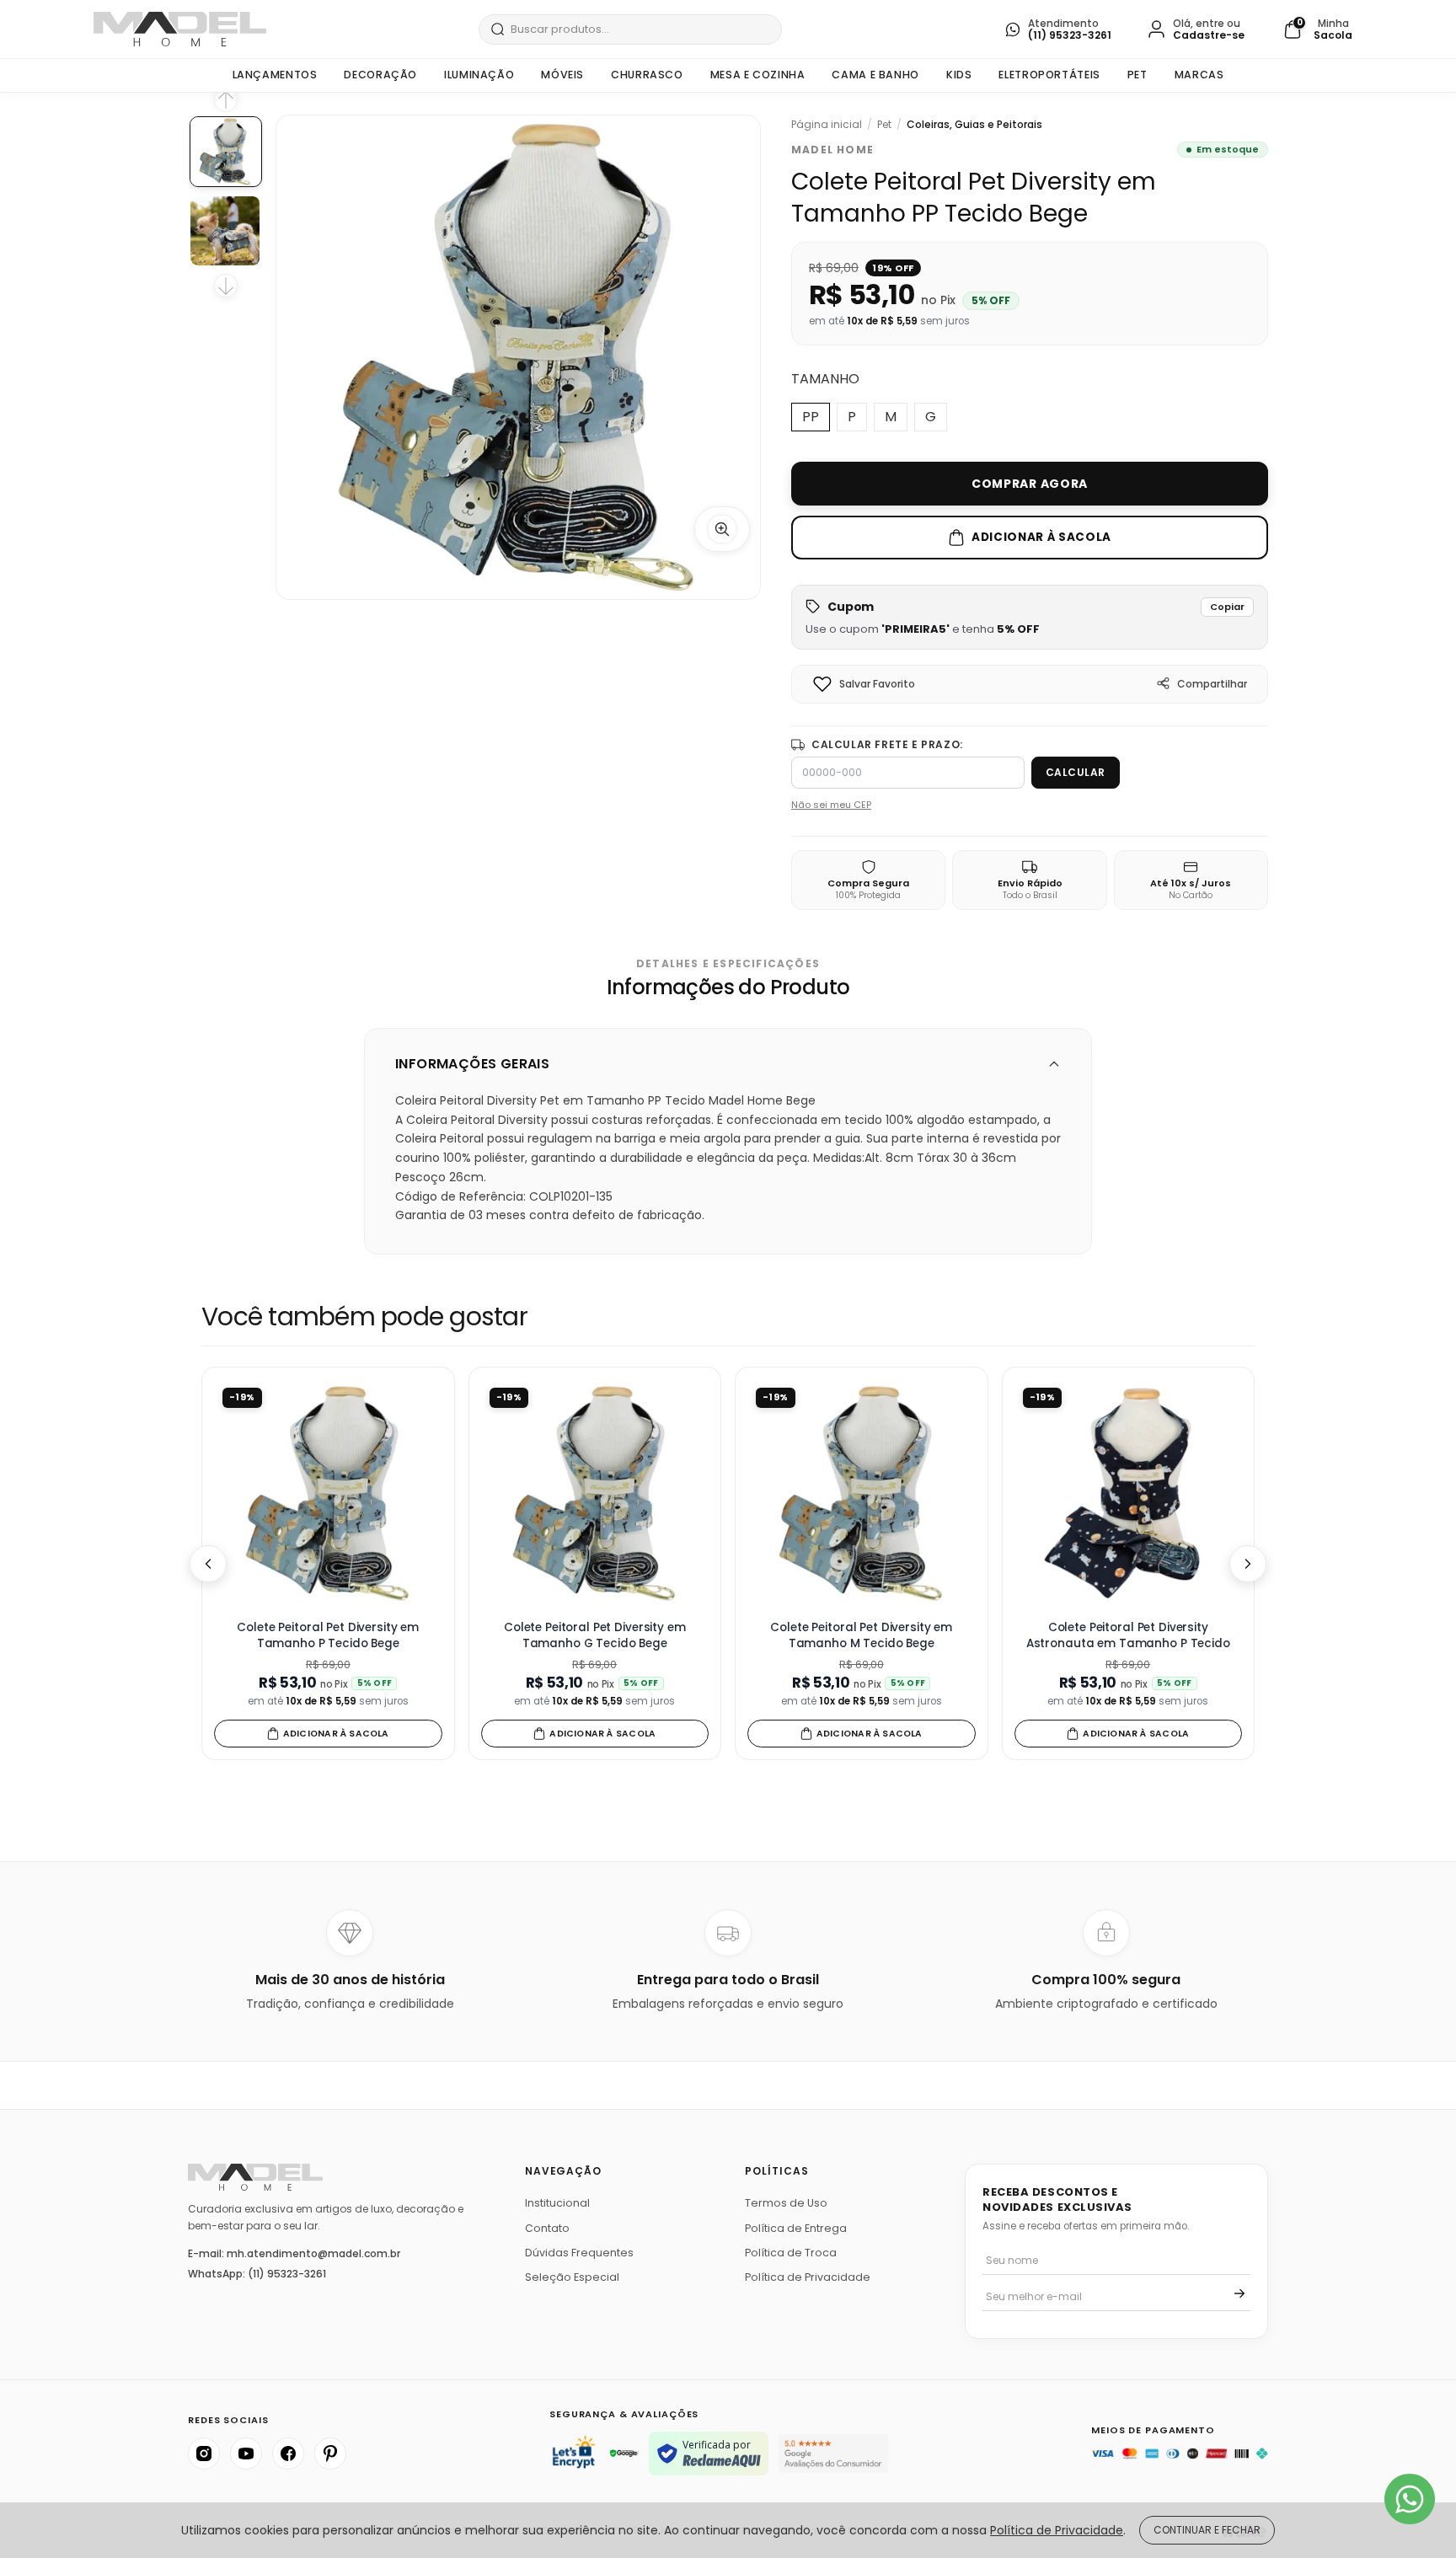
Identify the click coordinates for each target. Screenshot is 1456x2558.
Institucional (557, 2203)
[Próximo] (1248, 1564)
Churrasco (647, 75)
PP (811, 417)
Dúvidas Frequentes (579, 2253)
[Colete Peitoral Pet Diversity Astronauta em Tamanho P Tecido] (1129, 1493)
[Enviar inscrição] (1239, 2293)
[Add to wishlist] (822, 684)
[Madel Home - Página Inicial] (180, 29)
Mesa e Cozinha (758, 75)
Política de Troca (791, 2253)
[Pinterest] (330, 2454)
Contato (547, 2228)
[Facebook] (288, 2454)
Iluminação (479, 75)
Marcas (1199, 75)
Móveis (562, 75)
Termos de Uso (786, 2203)
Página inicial (827, 125)
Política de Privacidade (808, 2277)
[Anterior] (208, 1564)
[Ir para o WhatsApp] (1410, 2499)
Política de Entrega (796, 2228)
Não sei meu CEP (831, 805)
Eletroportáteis (1049, 75)
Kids (959, 75)
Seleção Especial (572, 2277)
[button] (1030, 617)
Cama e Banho (875, 75)
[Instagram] (204, 2454)
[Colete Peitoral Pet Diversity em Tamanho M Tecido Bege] (862, 1493)
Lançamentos (275, 75)
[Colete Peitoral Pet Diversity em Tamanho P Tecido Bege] (328, 1493)
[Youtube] (246, 2454)
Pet (1137, 75)
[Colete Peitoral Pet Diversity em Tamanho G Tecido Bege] (595, 1493)
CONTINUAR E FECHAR (1207, 2530)
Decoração (380, 75)
